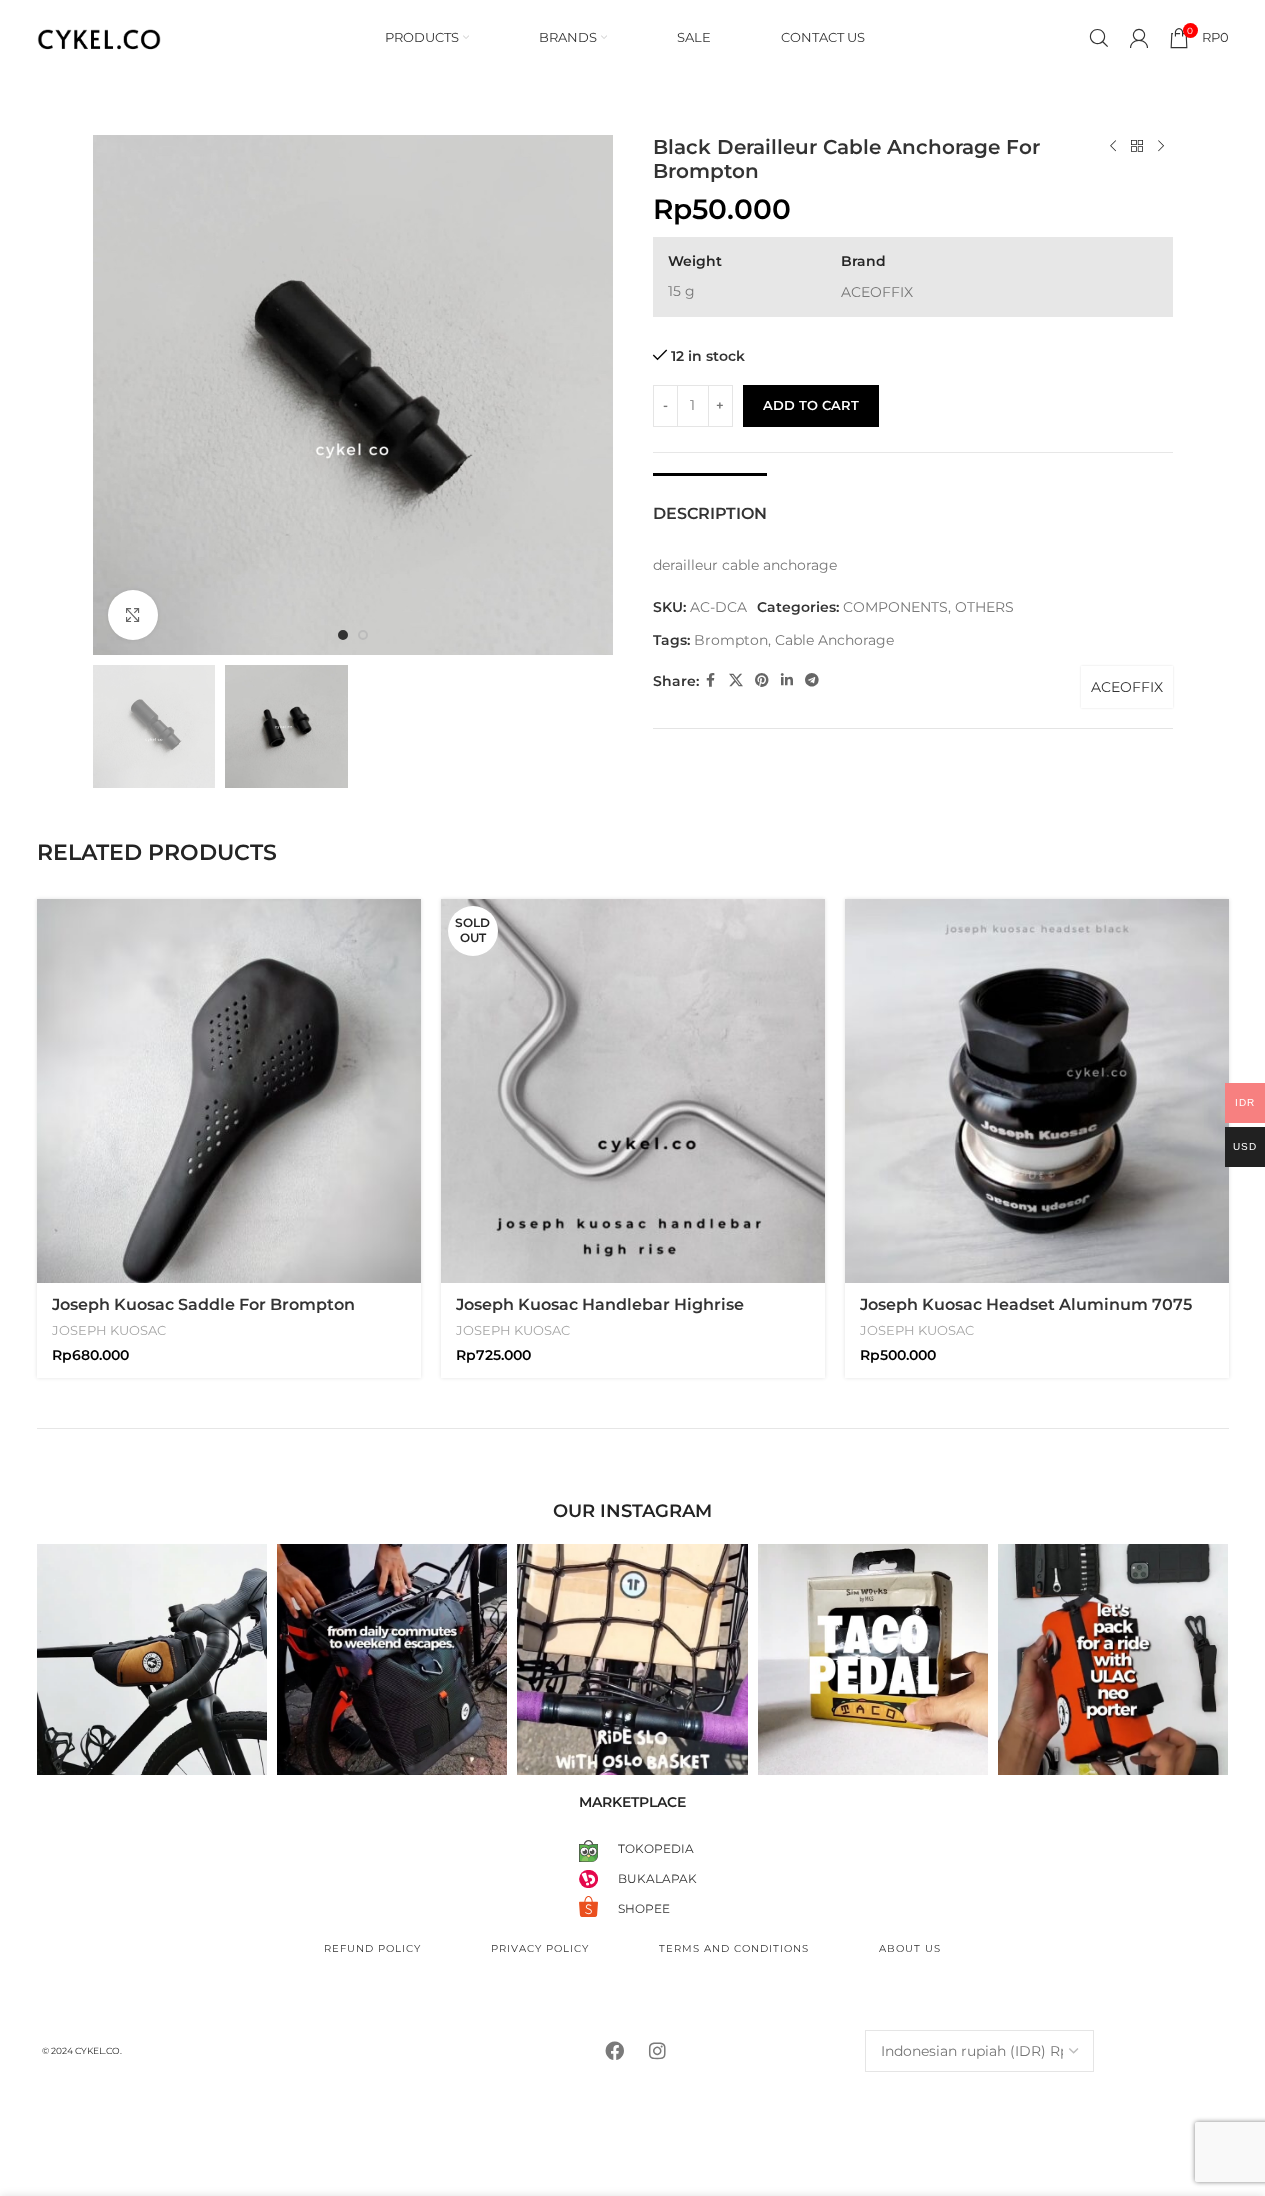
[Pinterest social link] (762, 680)
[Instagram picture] (152, 1659)
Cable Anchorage (834, 640)
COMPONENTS (895, 607)
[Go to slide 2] (363, 635)
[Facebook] (614, 2051)
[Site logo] (99, 36)
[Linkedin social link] (787, 680)
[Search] (1099, 38)
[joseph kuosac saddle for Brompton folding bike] (229, 1091)
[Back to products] (1137, 147)
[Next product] (1161, 147)
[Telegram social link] (812, 680)
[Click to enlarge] (133, 615)
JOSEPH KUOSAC (109, 1330)
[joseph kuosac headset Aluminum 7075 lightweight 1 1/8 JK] (1037, 1091)
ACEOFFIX (1127, 687)
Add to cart (811, 405)
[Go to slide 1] (343, 635)
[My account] (1139, 38)
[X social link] (736, 680)
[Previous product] (1113, 147)
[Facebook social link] (711, 680)
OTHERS (984, 607)
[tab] (710, 503)
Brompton (731, 640)
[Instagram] (657, 2051)
